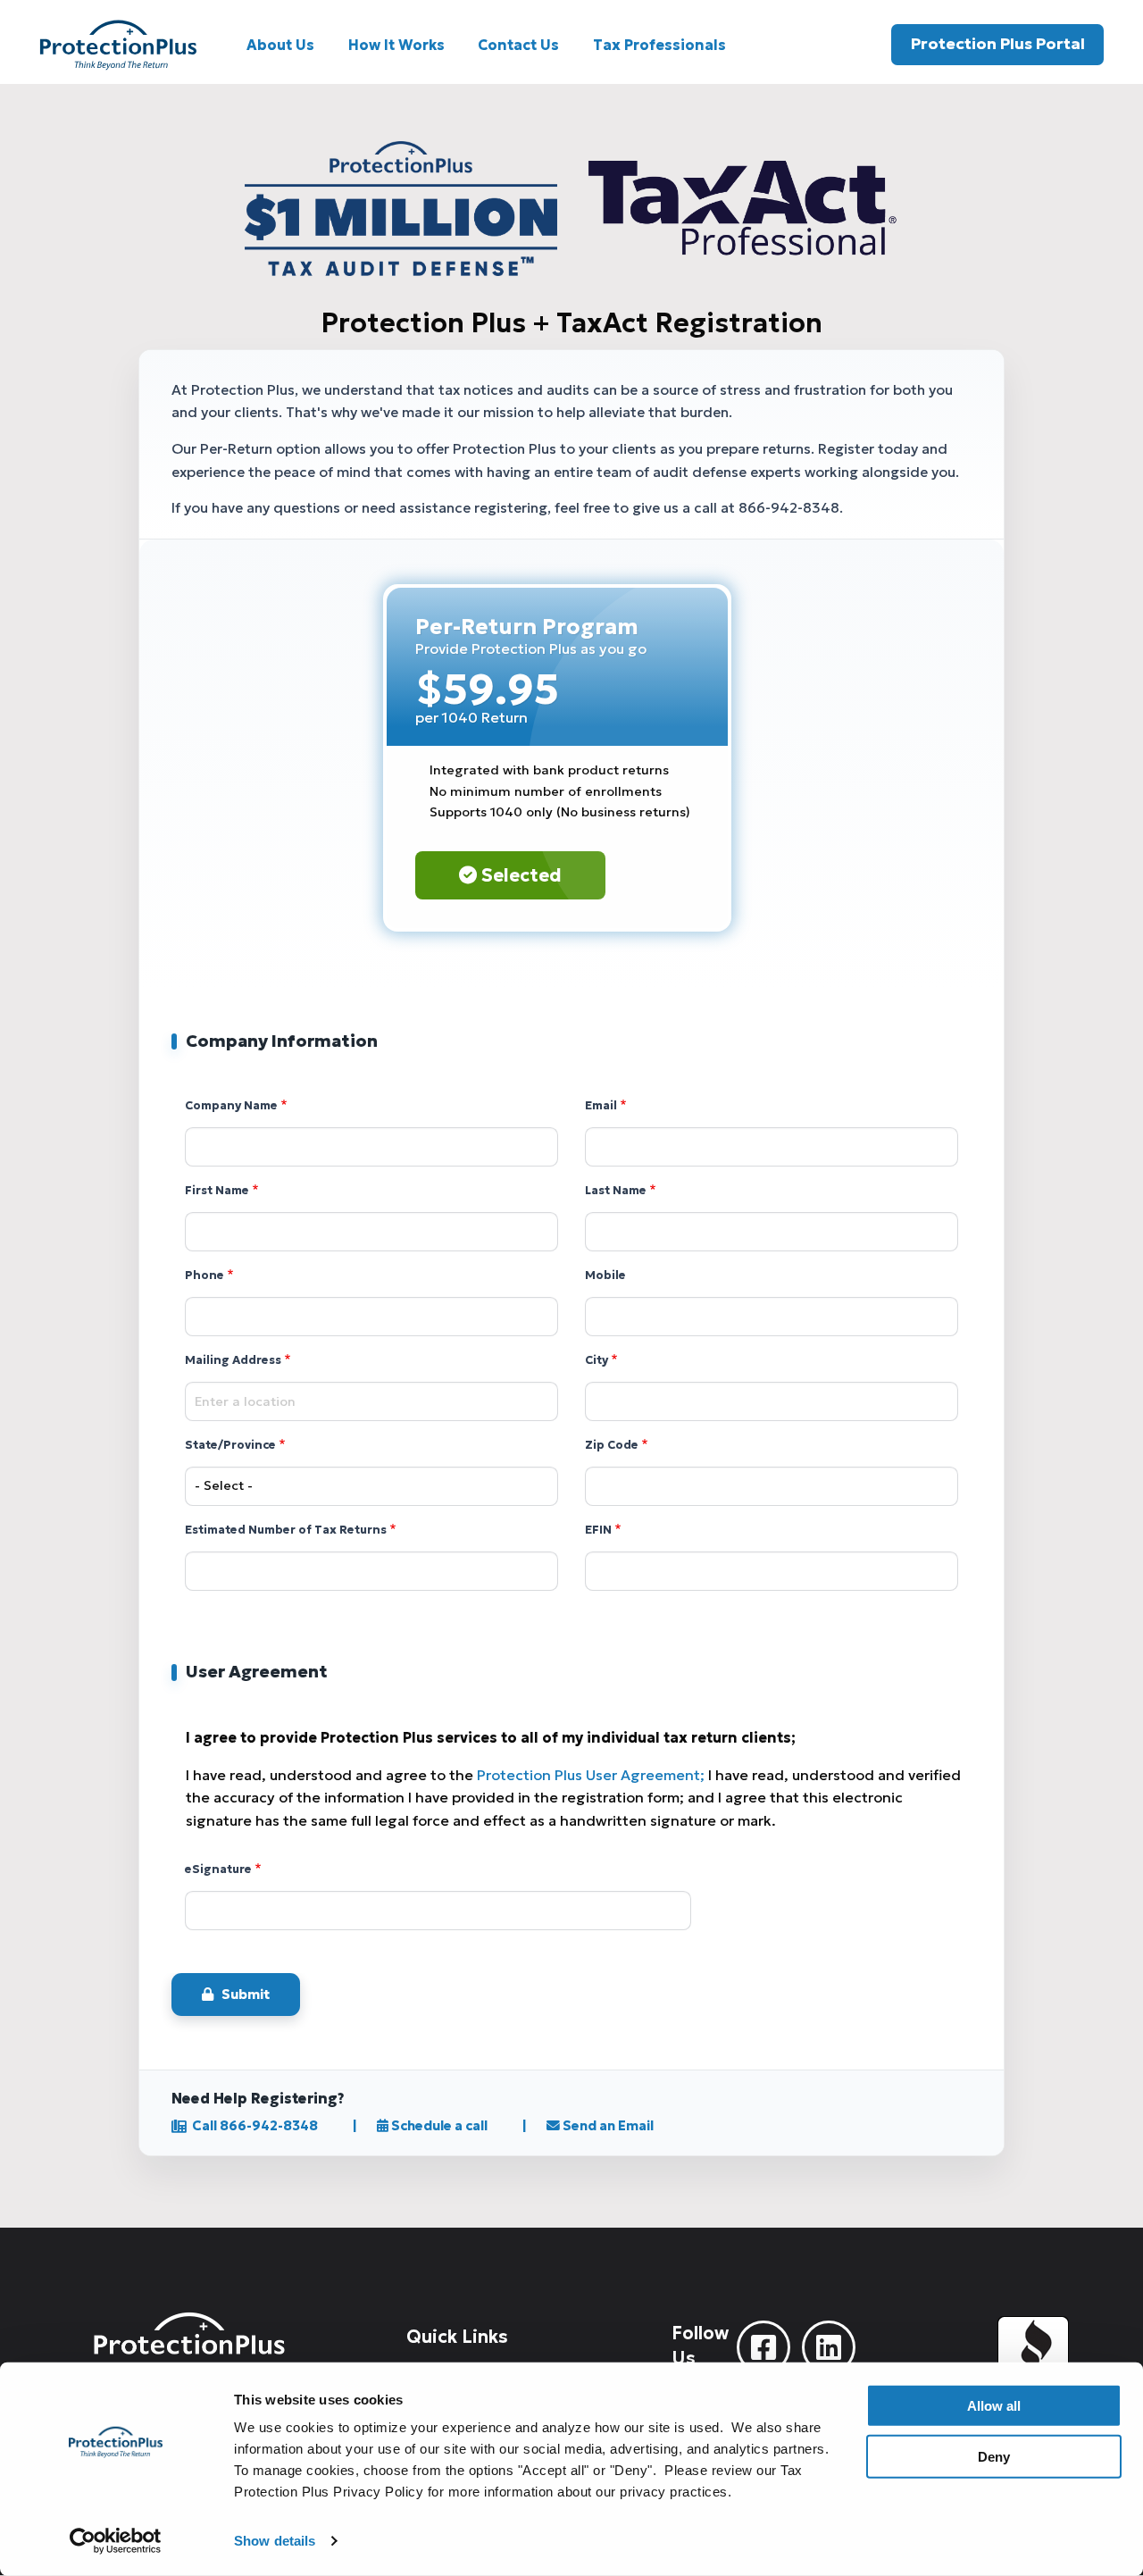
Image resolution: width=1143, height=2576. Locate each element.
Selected (519, 875)
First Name (217, 1191)
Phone (204, 1275)
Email (601, 1106)
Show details (275, 2541)
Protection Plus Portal (998, 44)
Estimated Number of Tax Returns (286, 1530)
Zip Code (612, 1445)
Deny (994, 2456)
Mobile (605, 1275)
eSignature (218, 1869)
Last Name (616, 1191)
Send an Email (607, 2126)
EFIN (598, 1530)
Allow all (994, 2406)
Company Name (231, 1106)
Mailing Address (233, 1360)
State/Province (230, 1445)
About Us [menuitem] (280, 45)
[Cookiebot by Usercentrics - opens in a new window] (116, 2541)
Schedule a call (438, 2126)
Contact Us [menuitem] (518, 45)
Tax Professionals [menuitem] (659, 45)
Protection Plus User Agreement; (591, 1775)
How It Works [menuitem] (396, 45)
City (597, 1360)
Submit (246, 1994)
